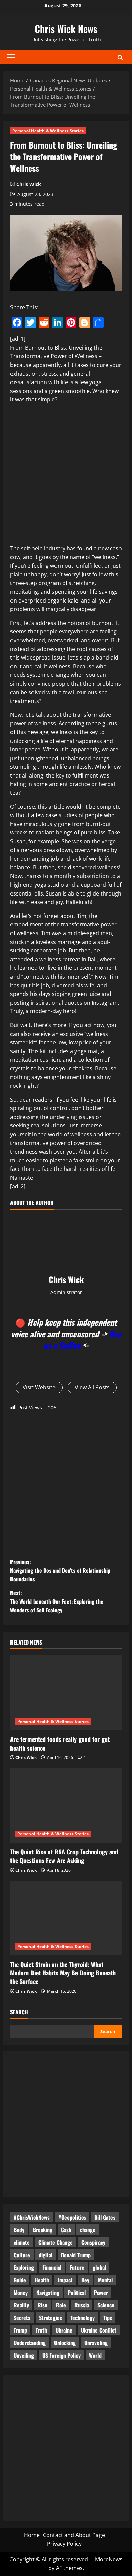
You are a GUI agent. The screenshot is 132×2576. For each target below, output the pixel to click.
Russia (82, 2305)
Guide (20, 2280)
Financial (52, 2267)
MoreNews (109, 2559)
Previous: (60, 1570)
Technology (83, 2318)
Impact (65, 2280)
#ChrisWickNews (32, 2217)
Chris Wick (29, 184)
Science (106, 2305)
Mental (105, 2280)
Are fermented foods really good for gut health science (60, 1743)
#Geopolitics (72, 2217)
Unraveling (96, 2343)
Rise (42, 2305)
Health (42, 2280)
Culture (22, 2255)
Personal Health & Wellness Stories (48, 131)
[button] (11, 57)
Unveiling (24, 2355)
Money (21, 2293)
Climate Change (56, 2242)
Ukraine (64, 2330)
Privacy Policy (64, 2544)
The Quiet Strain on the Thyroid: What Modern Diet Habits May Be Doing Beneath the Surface (63, 1973)
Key (85, 2280)
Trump (20, 2330)
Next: (57, 1601)
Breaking (43, 2230)
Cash (66, 2230)
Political (77, 2293)
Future (77, 2267)
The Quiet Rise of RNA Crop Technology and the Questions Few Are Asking (64, 1856)
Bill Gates (105, 2217)
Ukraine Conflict (99, 2330)
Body (19, 2230)
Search (19, 2012)
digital (46, 2255)
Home (32, 2535)
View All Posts (92, 1387)
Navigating (48, 2293)
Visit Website (39, 1387)
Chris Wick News (66, 29)
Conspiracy (93, 2242)
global (99, 2267)
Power (101, 2293)
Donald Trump (76, 2255)
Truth (41, 2330)
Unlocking (65, 2343)
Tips (108, 2318)
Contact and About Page (74, 2535)
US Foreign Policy (61, 2355)
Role (61, 2305)
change (88, 2230)
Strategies (50, 2318)
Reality (21, 2305)
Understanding (30, 2343)
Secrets (22, 2318)
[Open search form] (120, 57)
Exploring (24, 2267)
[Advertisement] (66, 475)
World (95, 2355)
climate (22, 2242)
